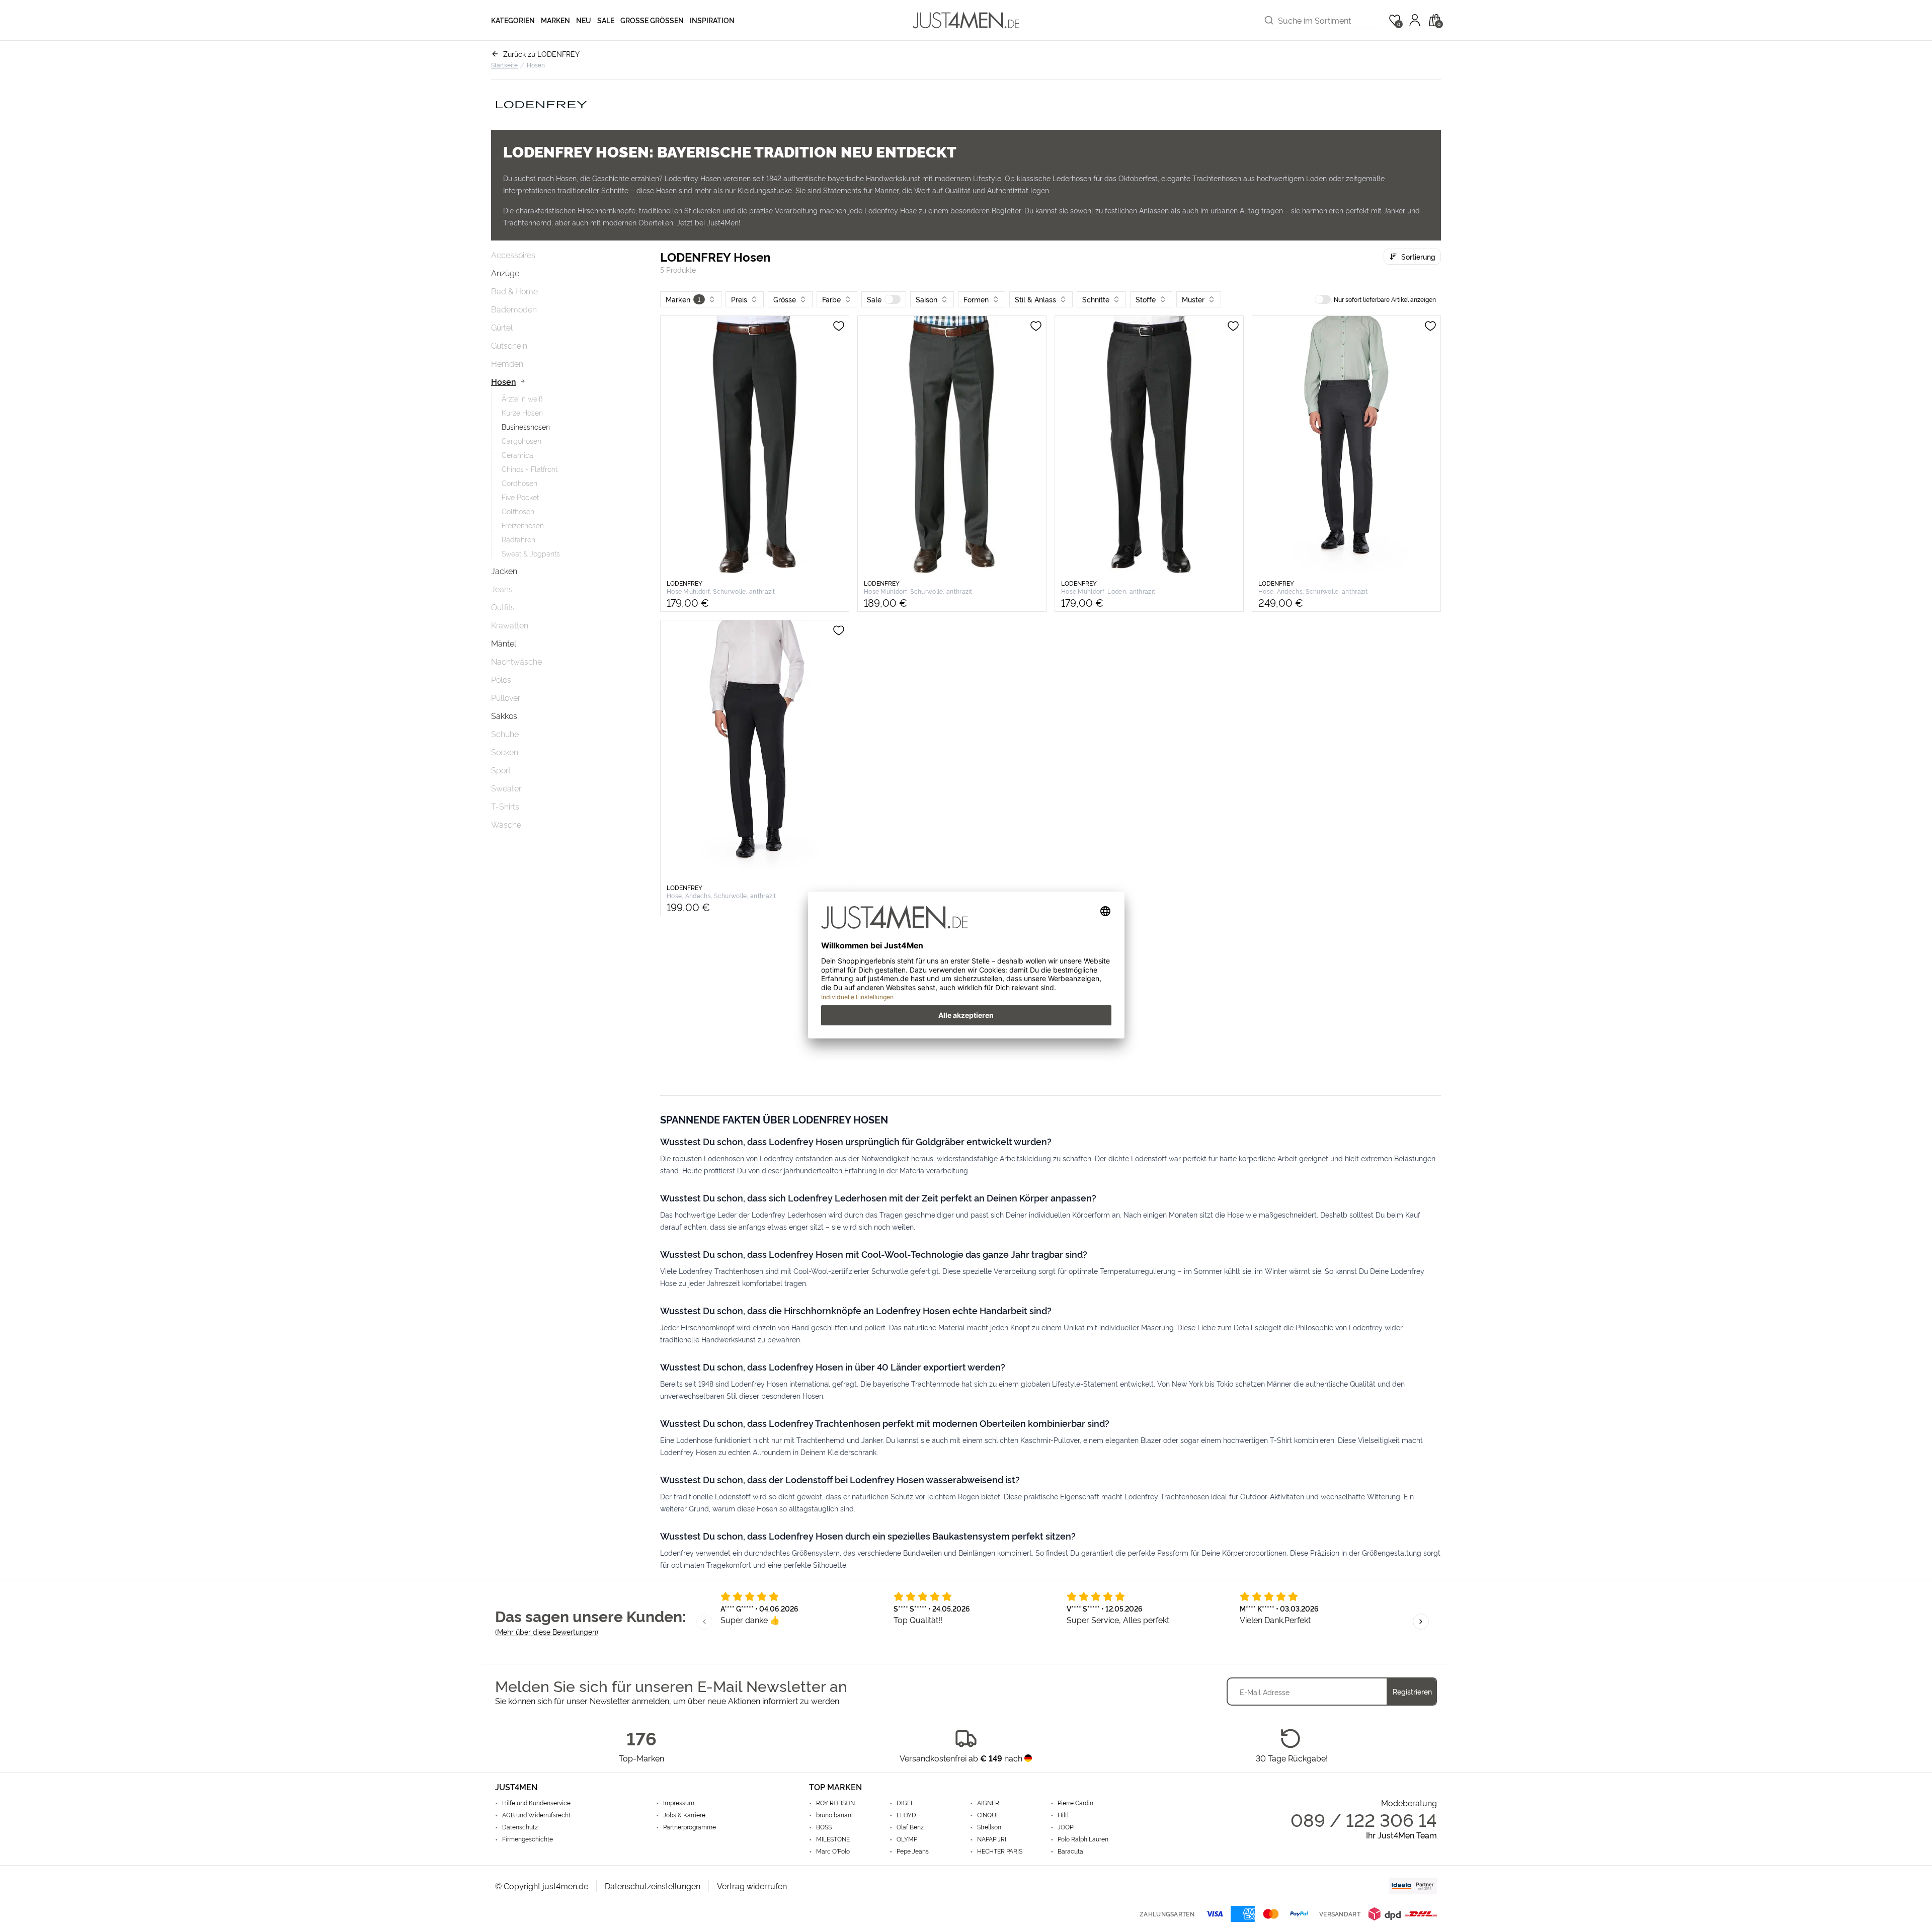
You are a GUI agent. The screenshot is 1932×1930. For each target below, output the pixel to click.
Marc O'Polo (833, 1851)
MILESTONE (833, 1839)
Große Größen (652, 20)
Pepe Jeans (913, 1851)
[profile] (1415, 20)
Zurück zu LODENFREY (541, 54)
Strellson (989, 1827)
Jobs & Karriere (684, 1815)
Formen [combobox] (976, 299)
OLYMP (907, 1839)
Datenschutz (520, 1827)
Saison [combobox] (927, 299)
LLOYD (906, 1815)
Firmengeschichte (528, 1839)
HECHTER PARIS (1000, 1851)
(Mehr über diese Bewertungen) (547, 1631)
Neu (584, 20)
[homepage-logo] (966, 20)
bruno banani (834, 1815)
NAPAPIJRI (992, 1839)
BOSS (824, 1827)
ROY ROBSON (835, 1803)
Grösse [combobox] (785, 299)
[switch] (893, 299)
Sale (606, 20)
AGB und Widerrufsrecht (536, 1815)
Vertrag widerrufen (752, 1886)
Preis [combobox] (739, 299)
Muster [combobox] (1193, 299)
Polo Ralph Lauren (1083, 1839)
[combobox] (1329, 20)
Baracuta (1070, 1851)
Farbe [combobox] (831, 299)
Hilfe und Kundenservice (536, 1803)
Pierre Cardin (1075, 1803)
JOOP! (1066, 1827)
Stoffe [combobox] (1146, 299)
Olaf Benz (910, 1827)
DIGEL (905, 1803)
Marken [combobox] (683, 299)
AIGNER (988, 1803)
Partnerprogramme (690, 1827)
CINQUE (988, 1815)
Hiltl (1063, 1815)
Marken (555, 20)
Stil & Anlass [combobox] (1035, 299)
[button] (884, 299)
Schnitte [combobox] (1096, 299)
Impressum (679, 1803)
